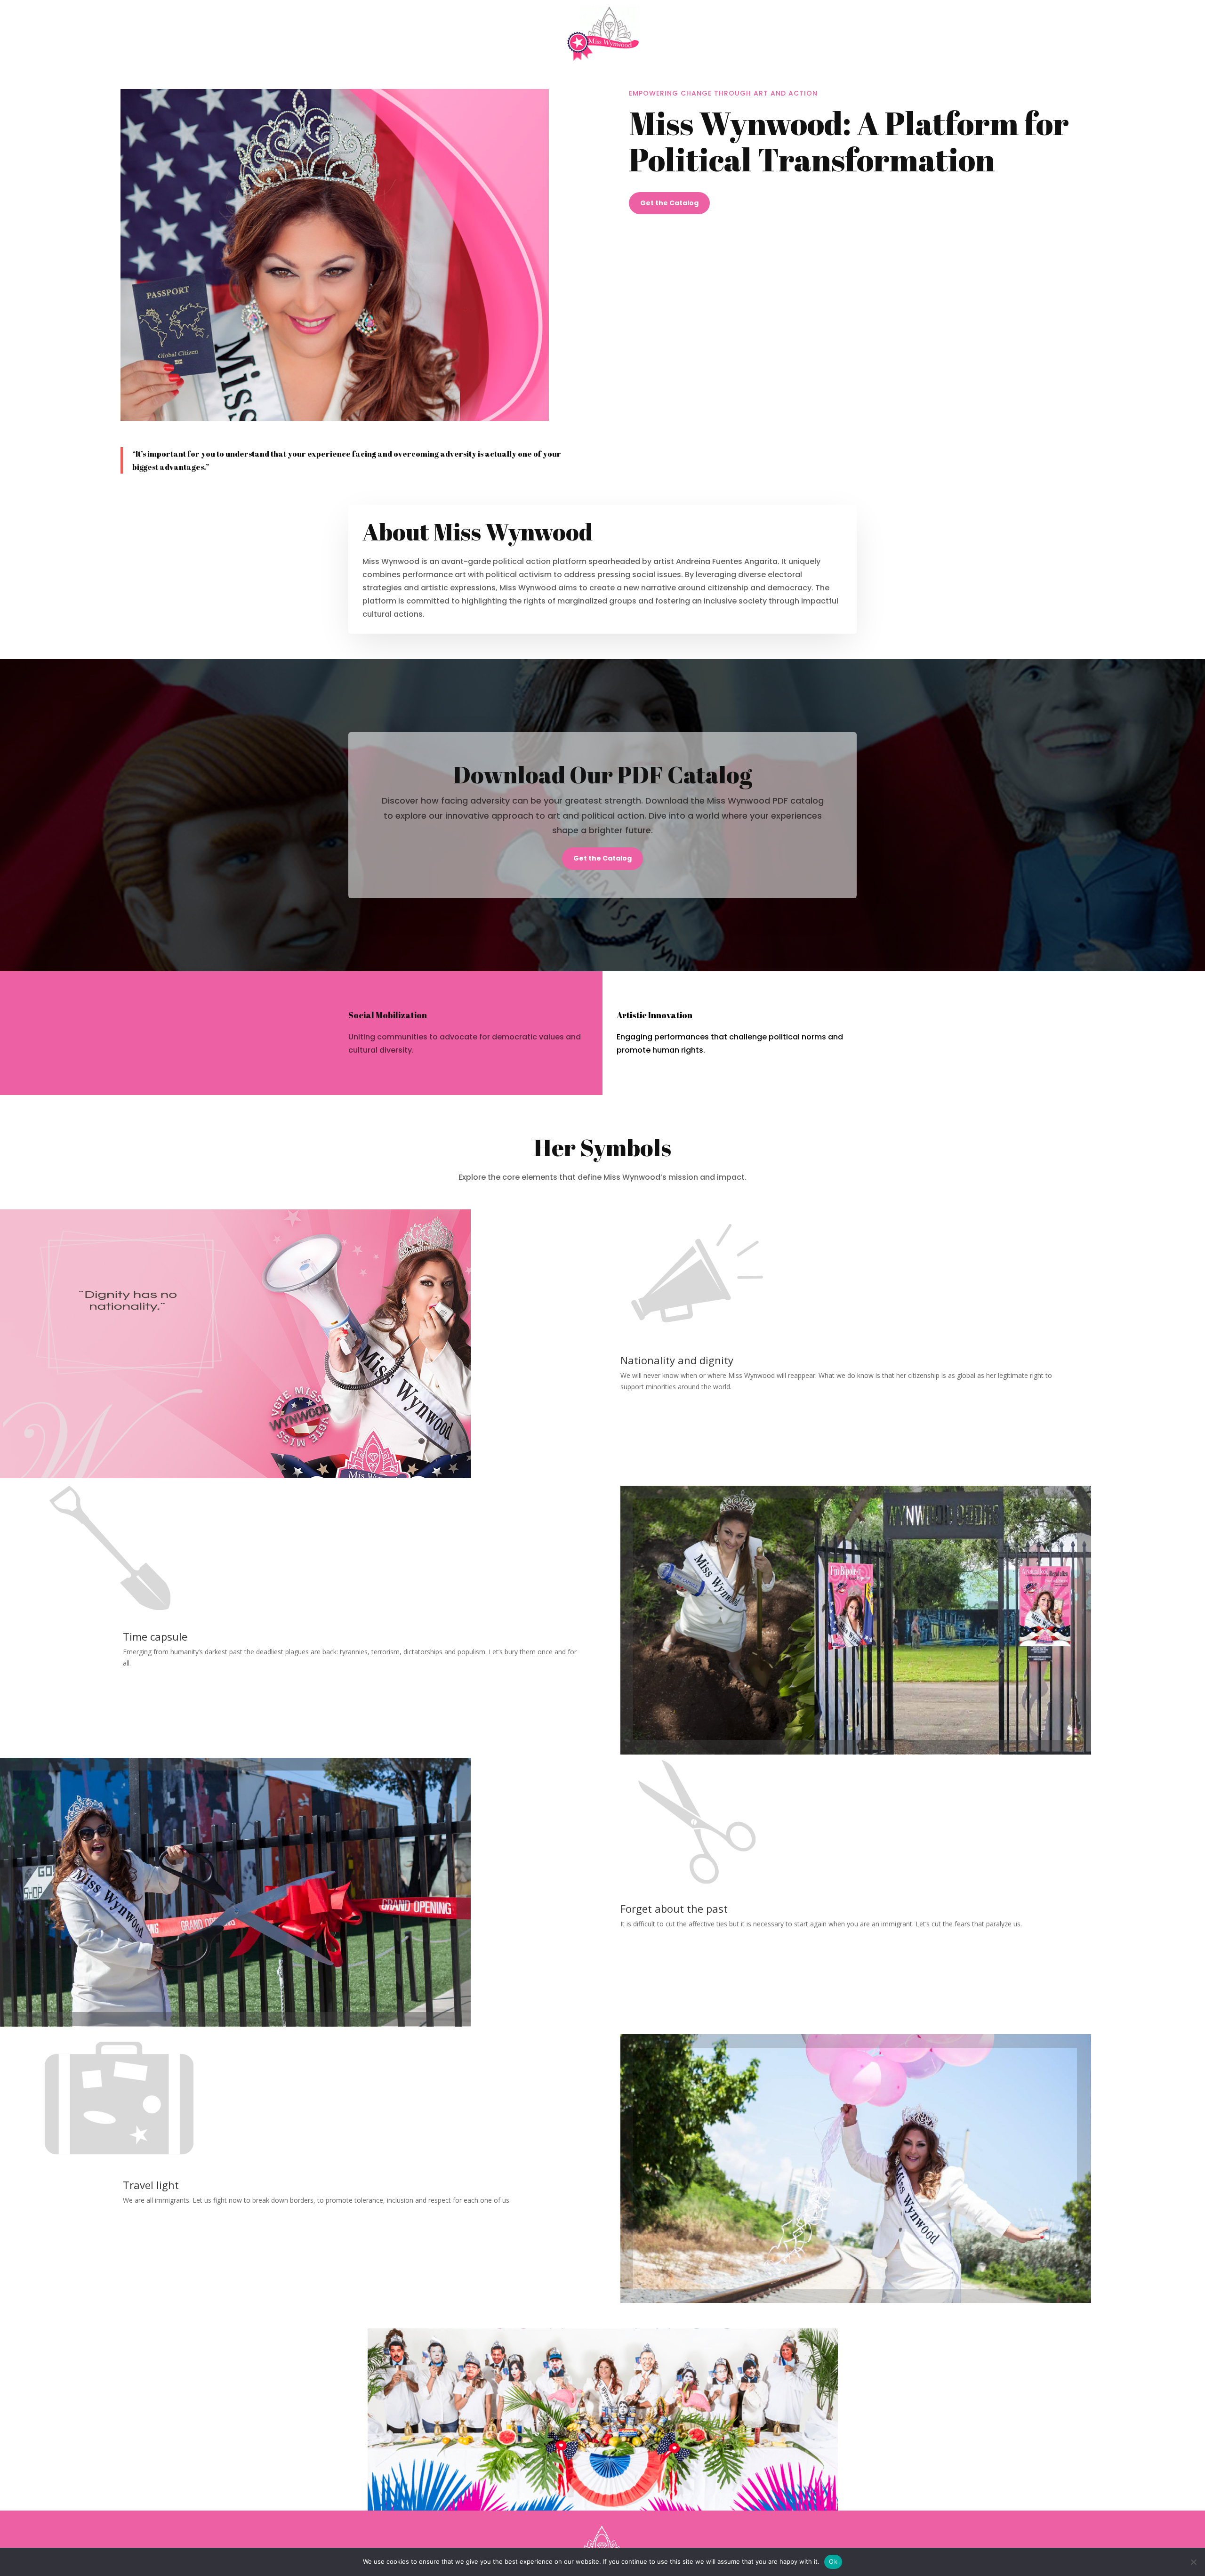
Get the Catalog (669, 203)
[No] (1193, 2562)
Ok (833, 2561)
